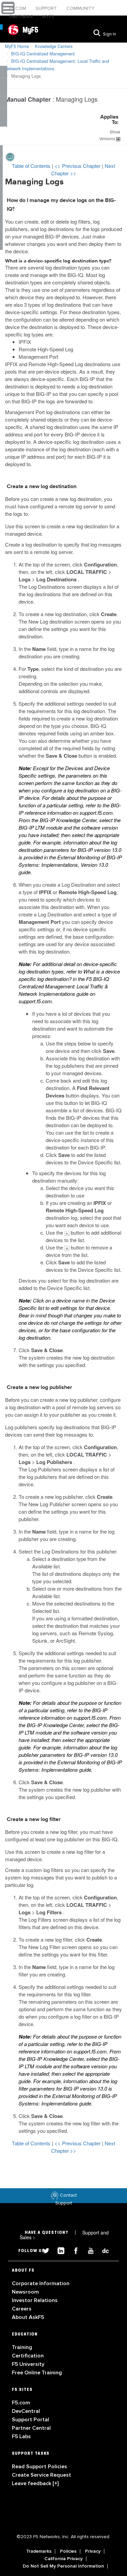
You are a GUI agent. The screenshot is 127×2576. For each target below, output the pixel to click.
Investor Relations (35, 2300)
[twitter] (43, 2250)
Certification (28, 2356)
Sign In (110, 34)
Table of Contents (32, 166)
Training (22, 2347)
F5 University (28, 2364)
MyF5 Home (17, 46)
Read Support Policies (39, 2467)
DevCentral (26, 2411)
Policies (68, 2551)
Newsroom (25, 2292)
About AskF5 (28, 2317)
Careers (22, 2309)
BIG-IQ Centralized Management (43, 54)
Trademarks (39, 2551)
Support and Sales (64, 2235)
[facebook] (73, 2250)
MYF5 (48, 16)
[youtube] (88, 2250)
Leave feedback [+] (35, 2483)
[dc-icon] (102, 2250)
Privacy (93, 2551)
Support (47, 8)
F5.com (18, 8)
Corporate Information (41, 2283)
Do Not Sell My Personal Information (63, 2566)
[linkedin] (58, 2250)
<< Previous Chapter (78, 166)
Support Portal (30, 2420)
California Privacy (63, 2559)
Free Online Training (37, 2373)
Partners (22, 16)
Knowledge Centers (54, 46)
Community (80, 8)
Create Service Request (41, 2475)
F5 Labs (21, 2436)
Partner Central (31, 2428)
